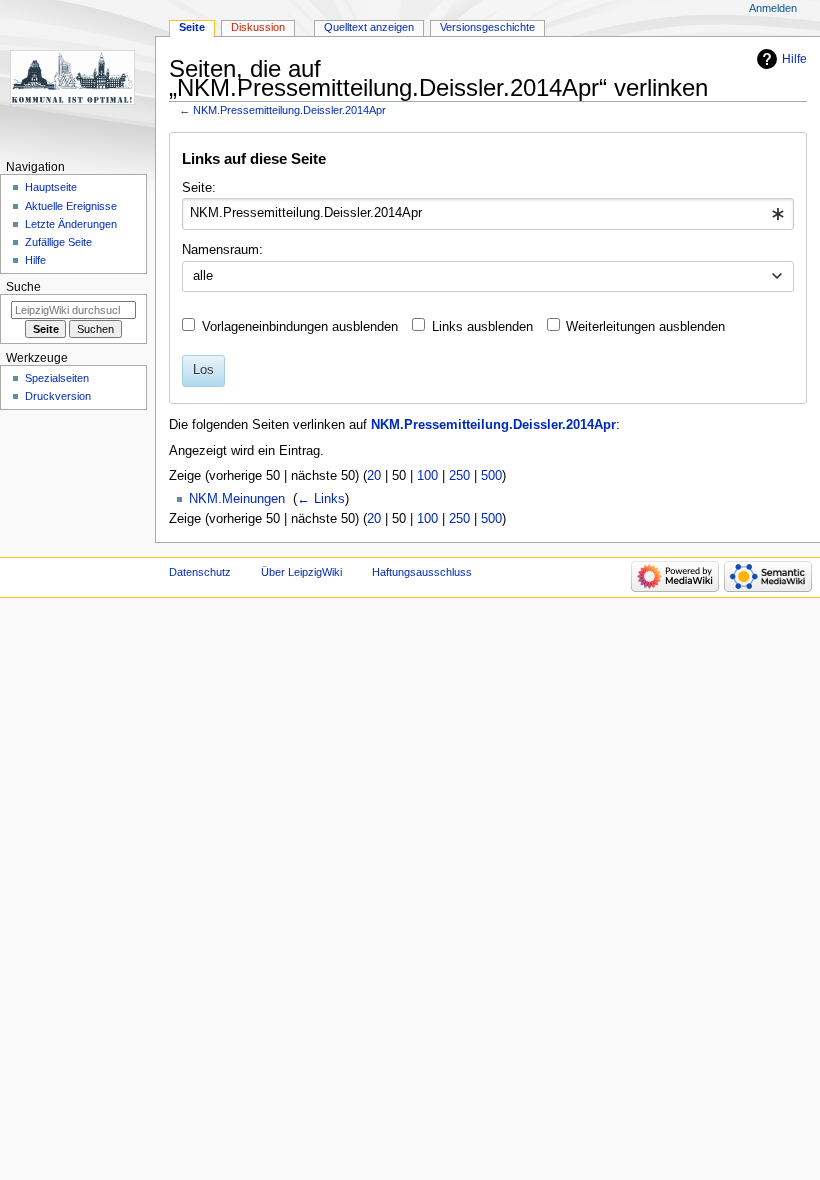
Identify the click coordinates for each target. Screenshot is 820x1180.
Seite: (199, 188)
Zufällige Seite (58, 242)
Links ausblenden (482, 327)
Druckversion (58, 396)
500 (491, 476)
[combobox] (487, 214)
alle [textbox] (203, 276)
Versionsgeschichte (487, 27)
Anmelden (773, 8)
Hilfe (794, 59)
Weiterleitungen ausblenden (645, 327)
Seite (192, 27)
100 (427, 476)
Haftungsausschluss (422, 572)
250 (459, 476)
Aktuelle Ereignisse (71, 206)
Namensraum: (222, 250)
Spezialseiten (57, 378)
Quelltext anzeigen (369, 27)
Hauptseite (51, 187)
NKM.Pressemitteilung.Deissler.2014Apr (289, 110)
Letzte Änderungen (71, 224)
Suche (23, 287)
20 (374, 476)
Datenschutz (200, 572)
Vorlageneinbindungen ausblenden (300, 327)
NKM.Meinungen (237, 499)
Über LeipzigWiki (301, 572)
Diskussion (258, 27)
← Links (321, 499)
